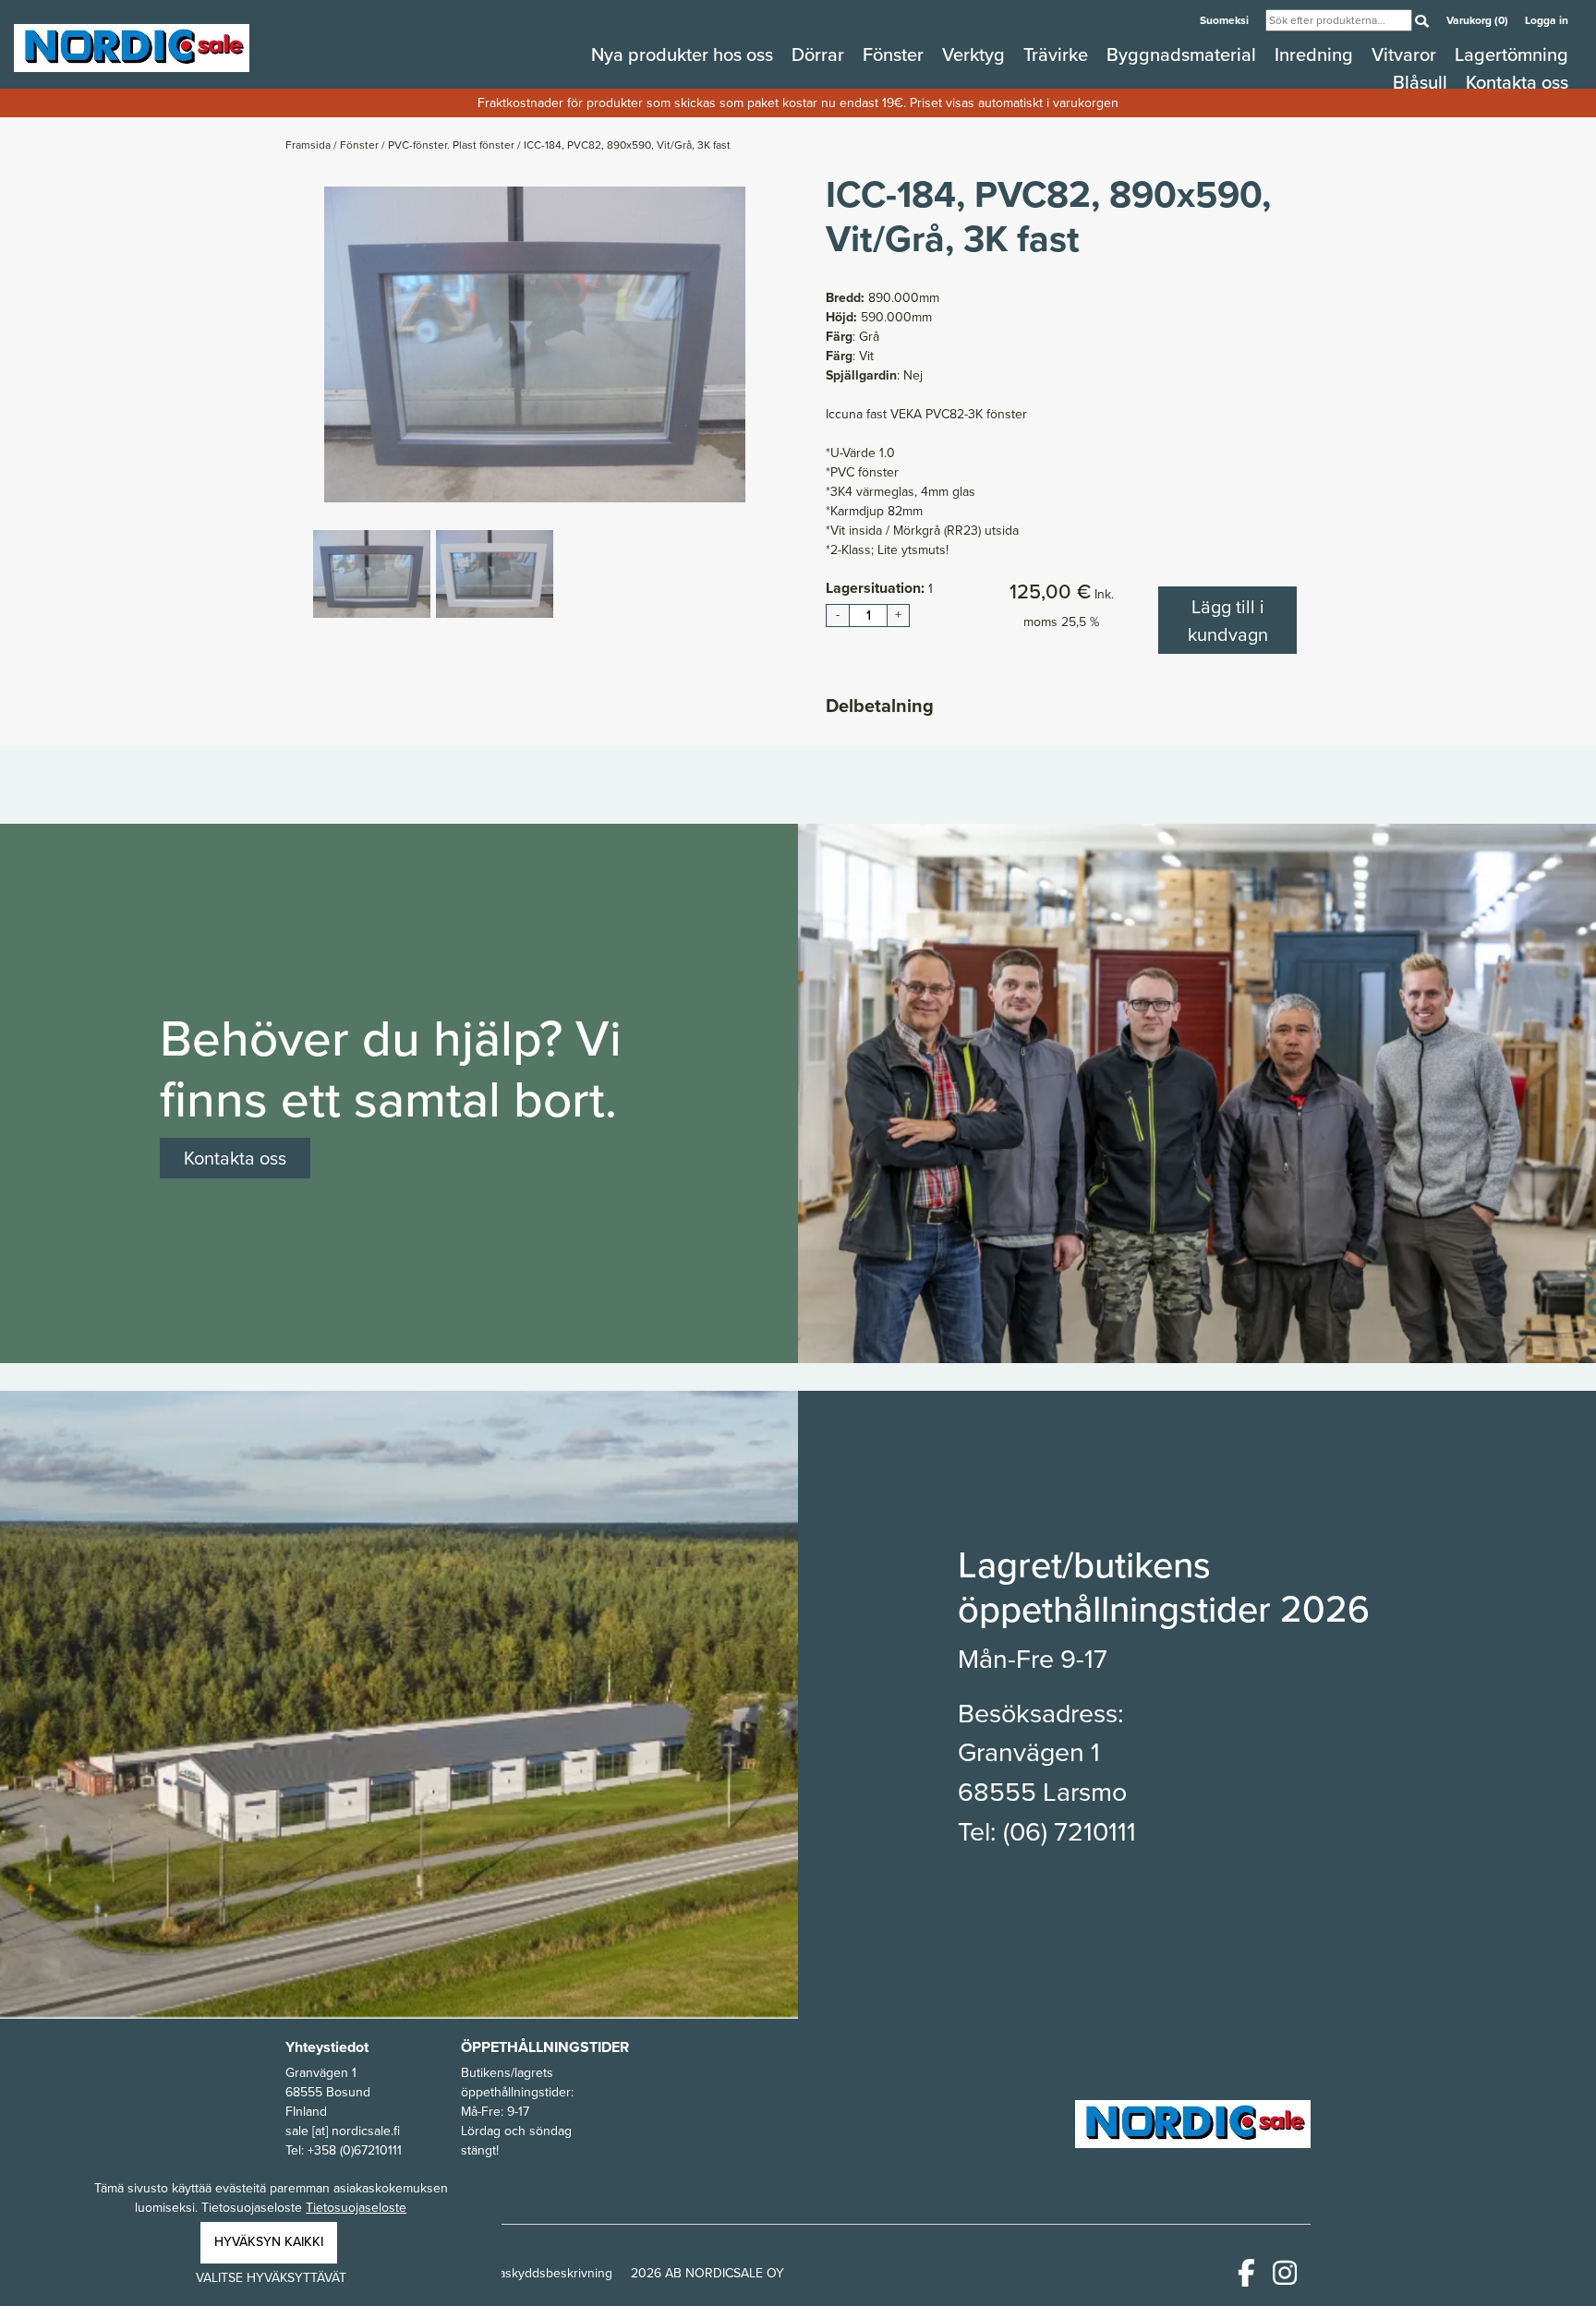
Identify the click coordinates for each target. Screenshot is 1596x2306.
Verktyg (976, 54)
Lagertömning (1511, 54)
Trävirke (1058, 54)
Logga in (1547, 20)
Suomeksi (1226, 20)
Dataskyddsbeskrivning (546, 2273)
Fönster (895, 54)
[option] (535, 344)
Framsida (309, 145)
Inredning (1316, 54)
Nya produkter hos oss (684, 54)
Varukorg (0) (1479, 20)
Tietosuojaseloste (356, 2208)
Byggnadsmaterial (1184, 54)
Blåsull (1422, 82)
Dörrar (820, 54)
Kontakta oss (1517, 82)
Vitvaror (1406, 54)
